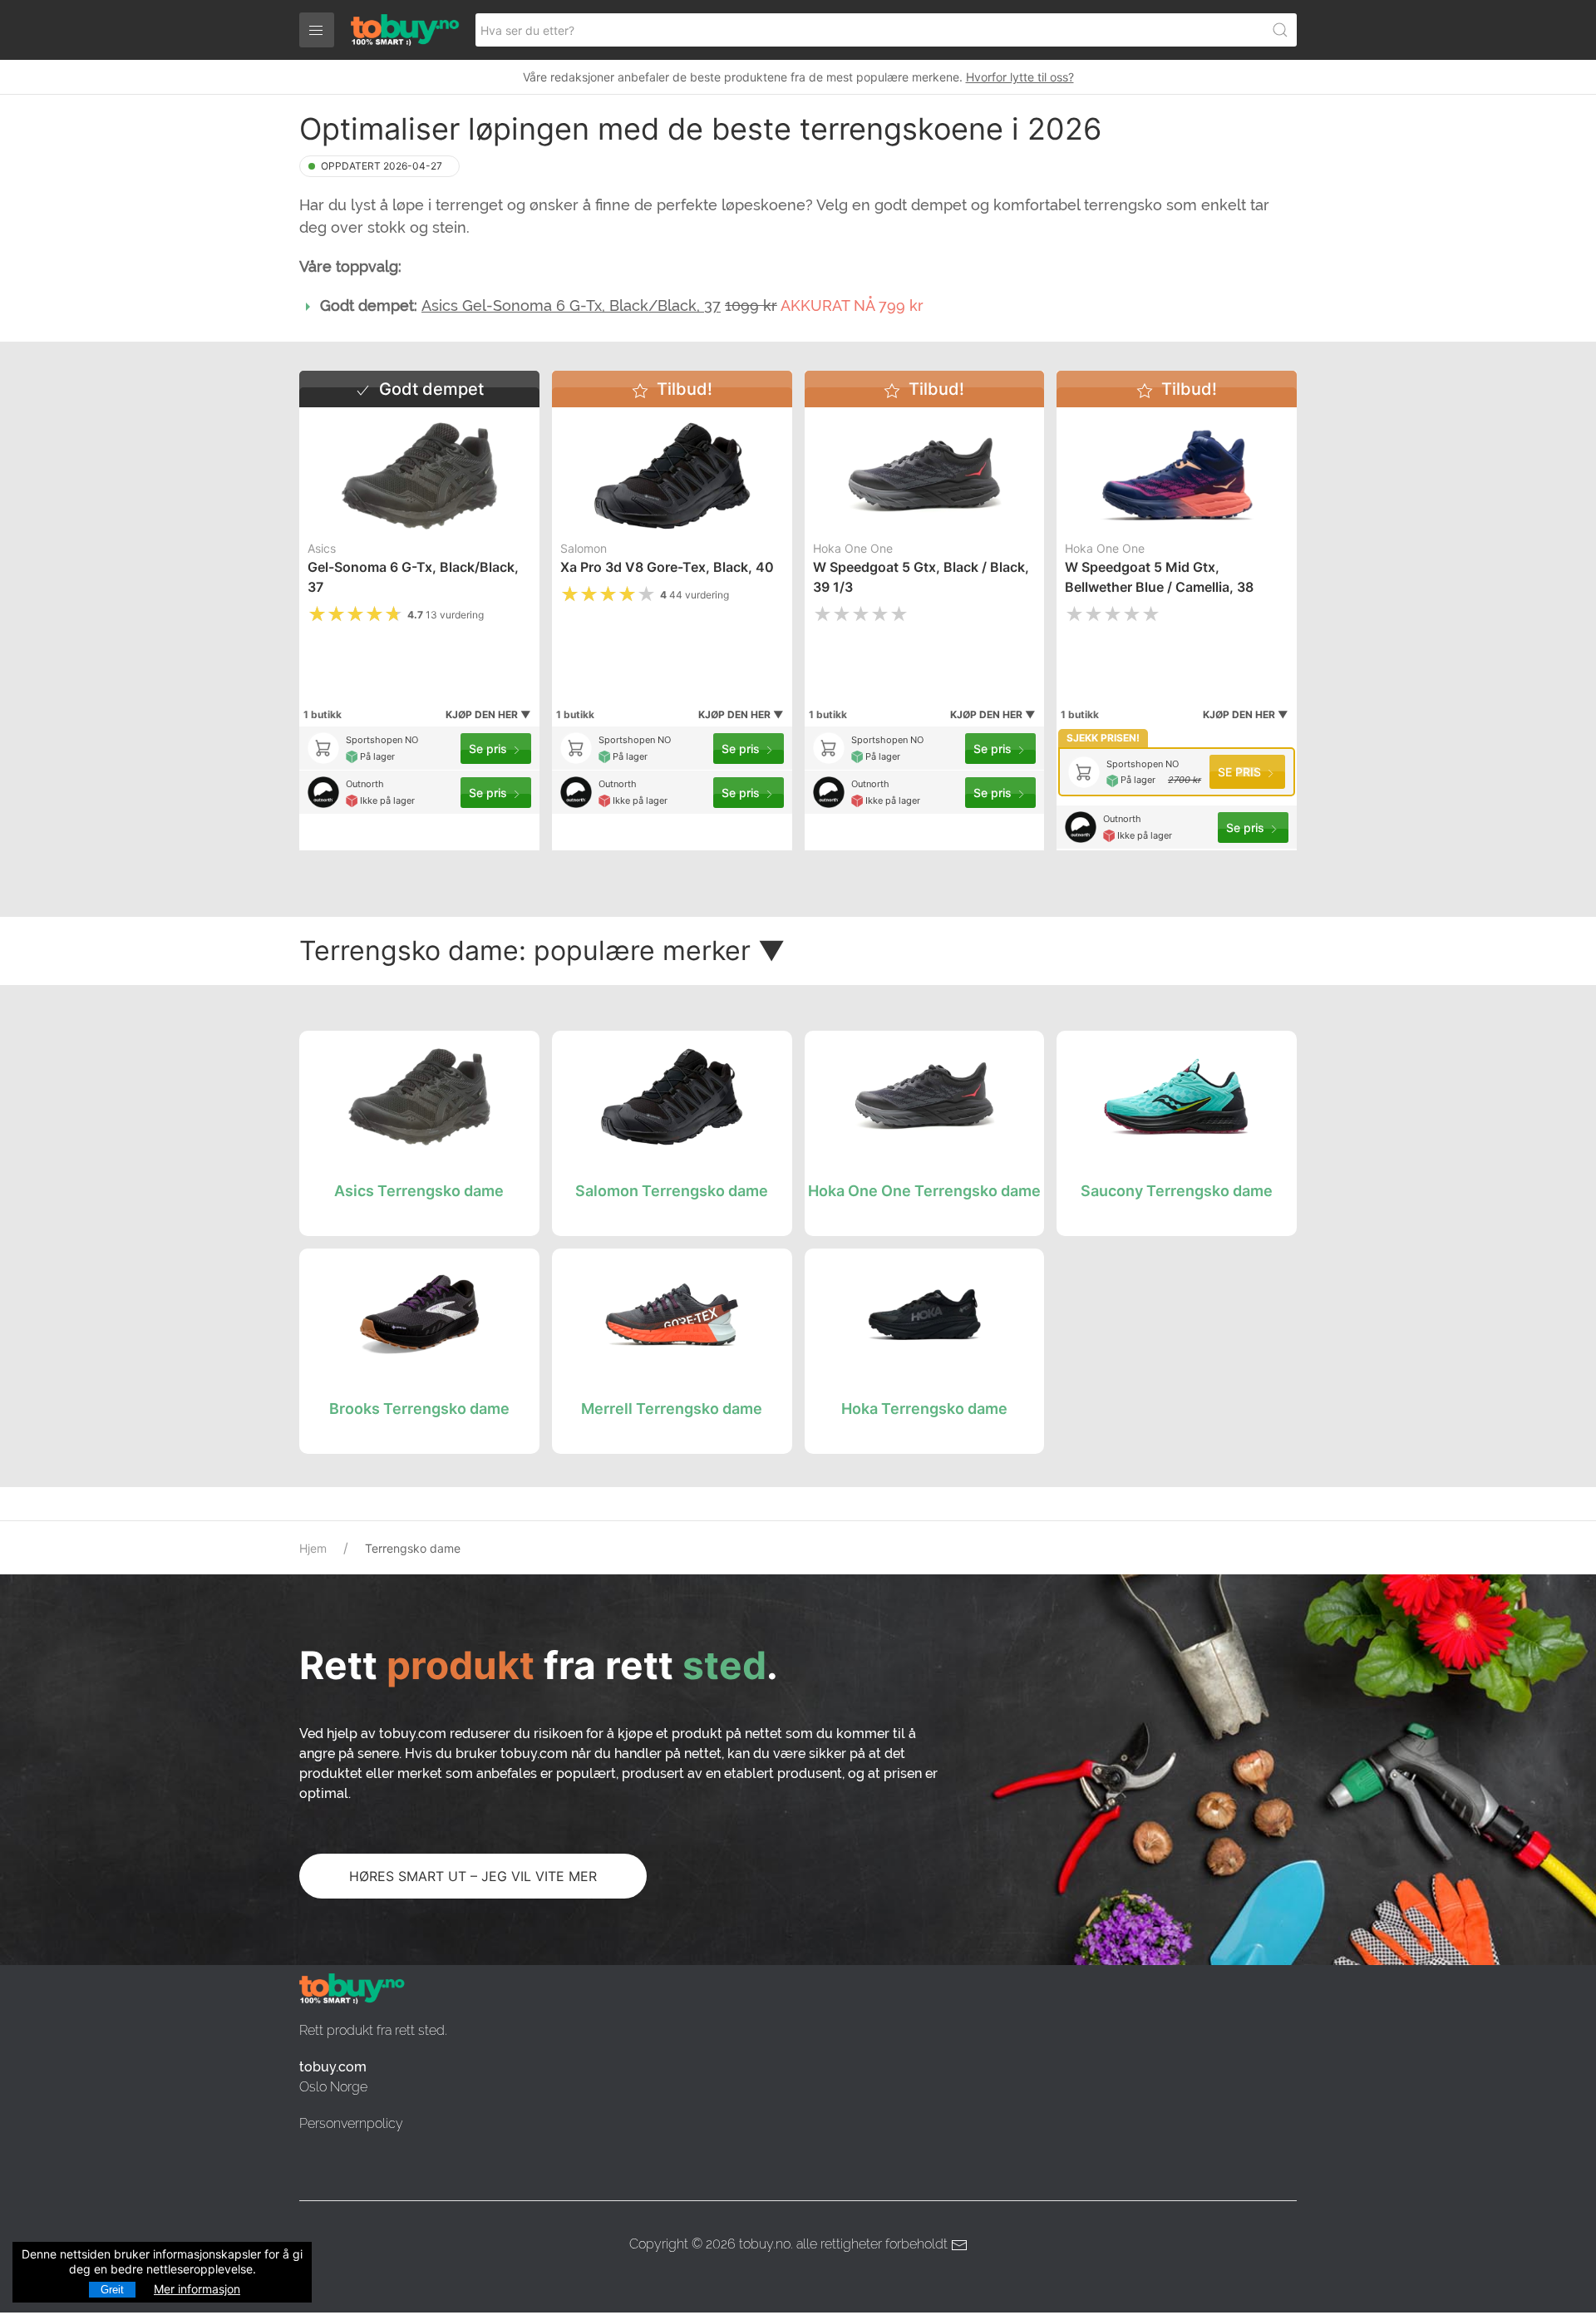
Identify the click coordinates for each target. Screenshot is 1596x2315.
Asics (322, 548)
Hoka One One (853, 548)
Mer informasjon (197, 2289)
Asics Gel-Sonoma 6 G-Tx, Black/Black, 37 (571, 305)
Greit (112, 2290)
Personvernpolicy (351, 2123)
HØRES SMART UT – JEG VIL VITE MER (473, 1876)
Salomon (584, 548)
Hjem (313, 1548)
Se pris (490, 749)
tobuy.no (765, 2244)
